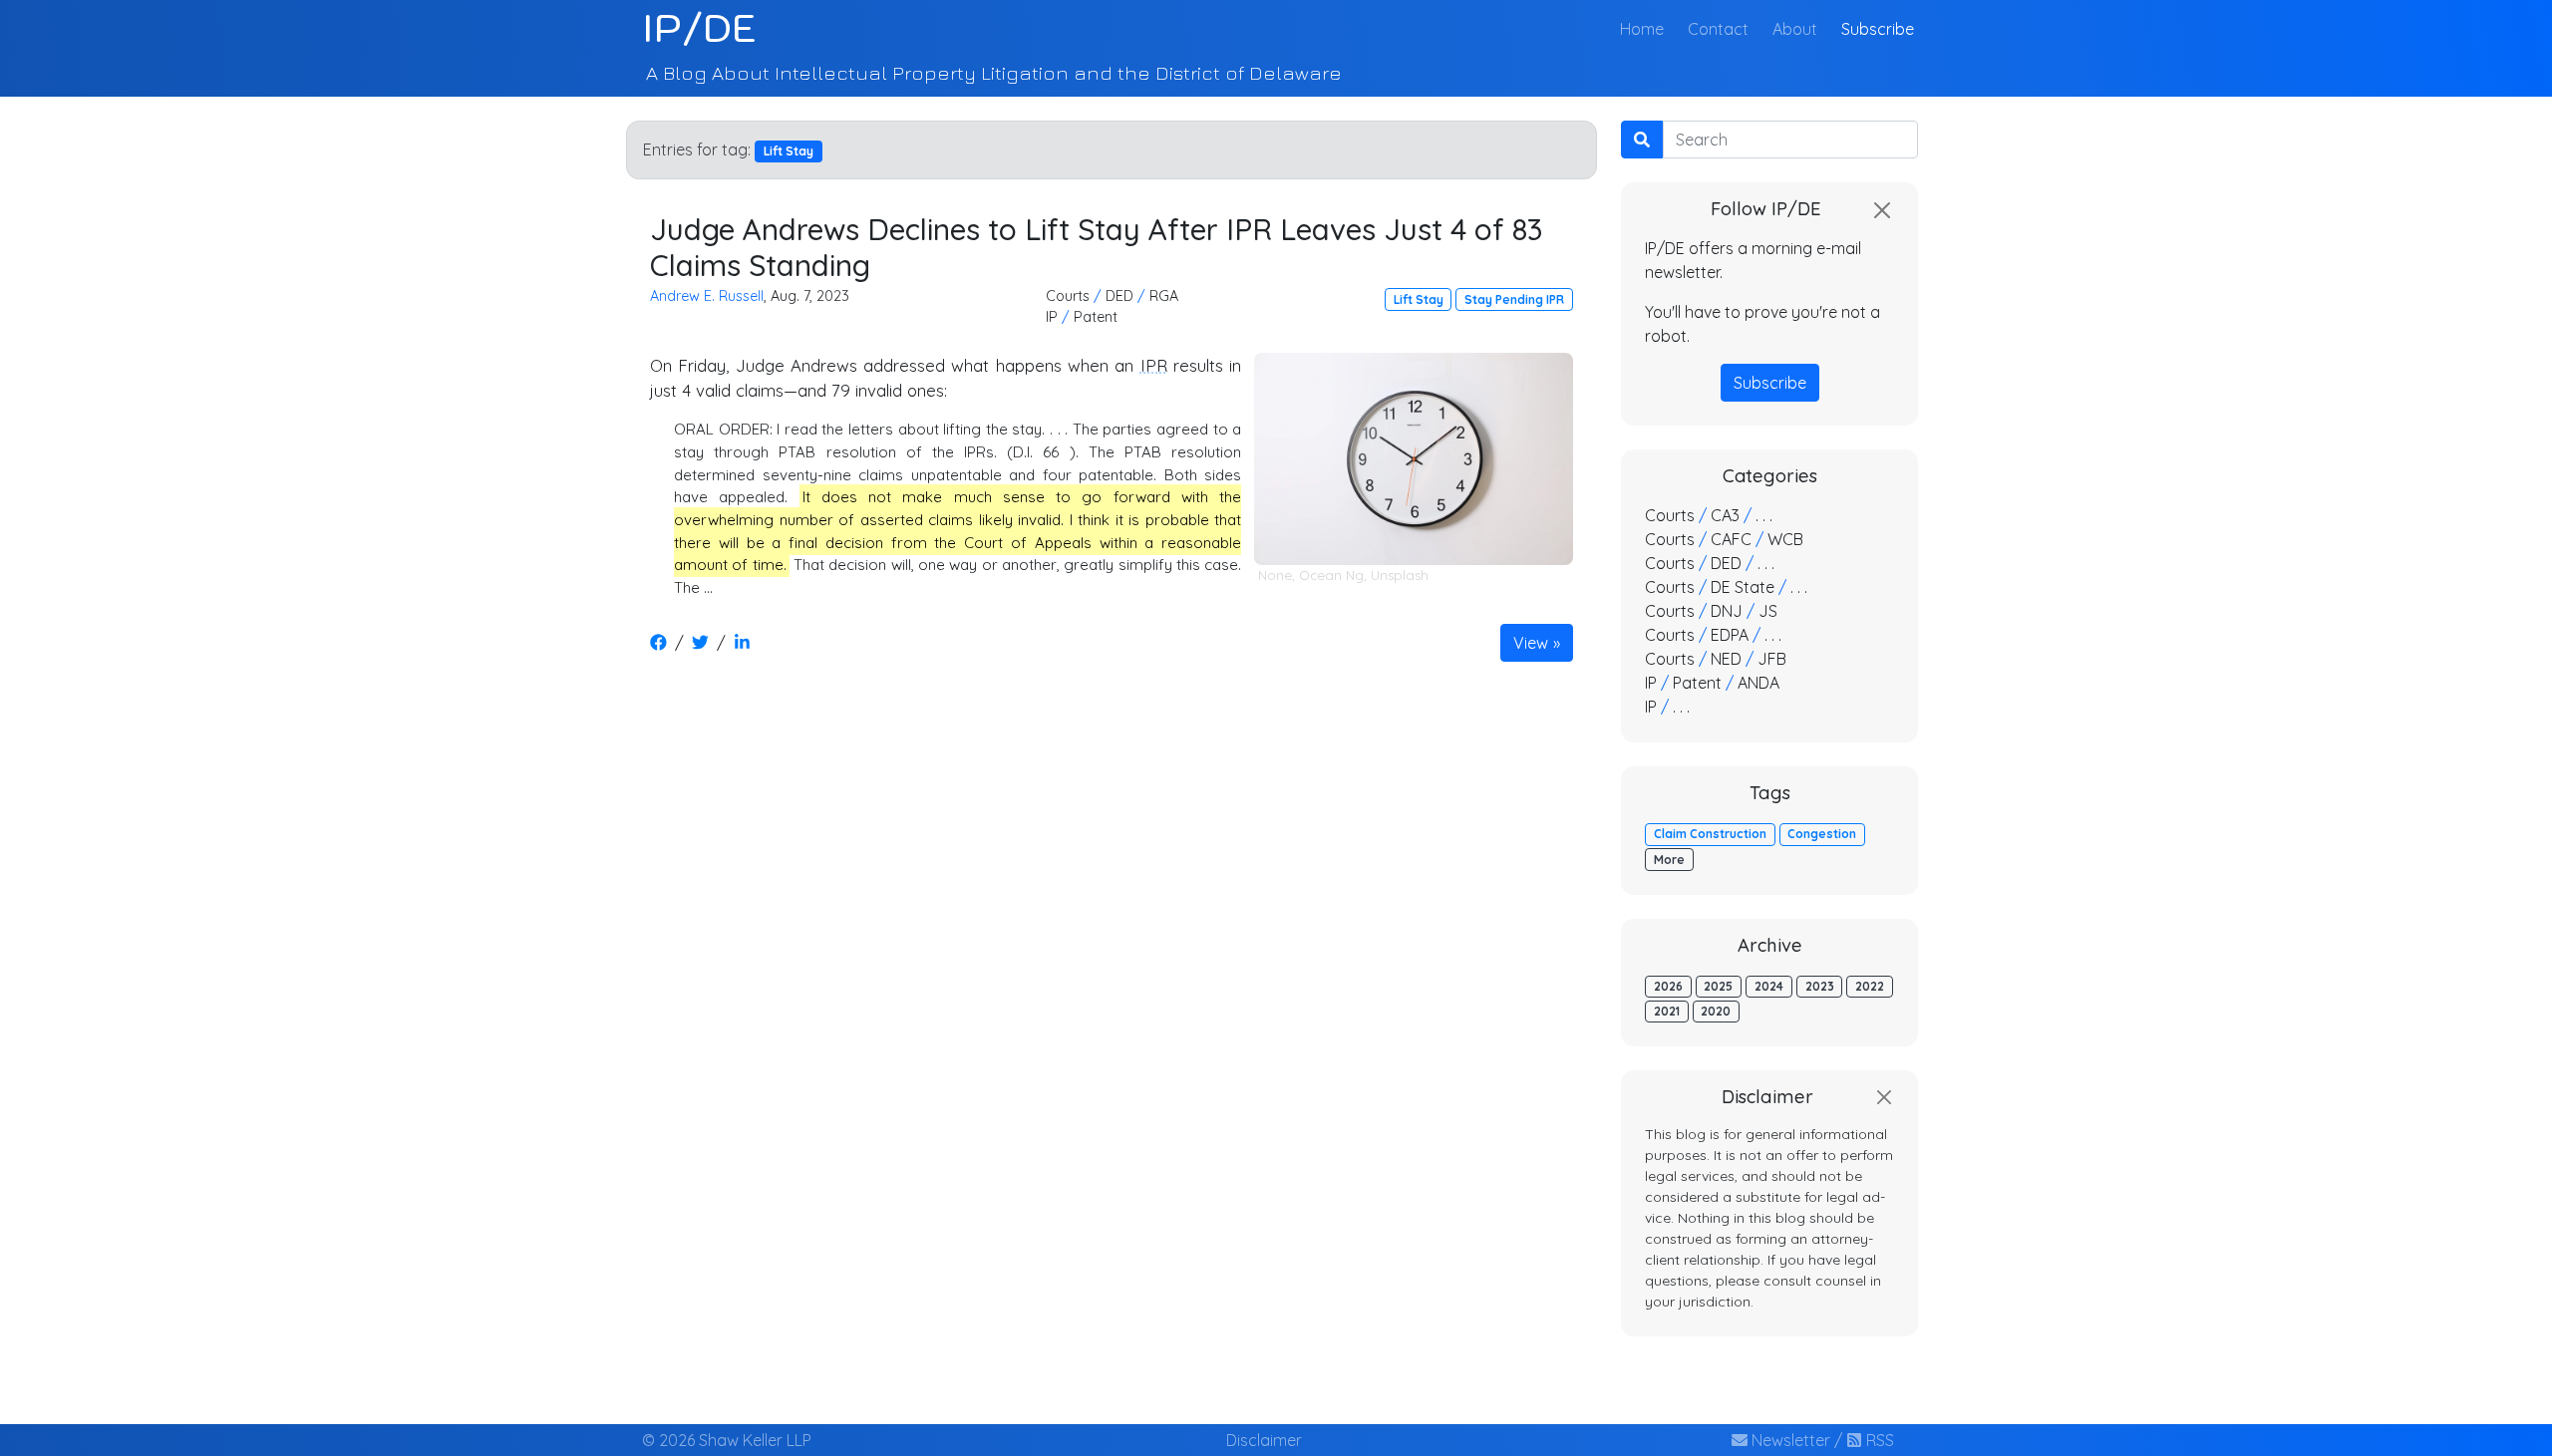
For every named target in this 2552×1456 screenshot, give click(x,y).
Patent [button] (1096, 317)
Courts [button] (1068, 296)
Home (1646, 28)
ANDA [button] (1758, 683)
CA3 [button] (1725, 515)
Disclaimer (1264, 1440)
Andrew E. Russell (707, 296)
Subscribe (1878, 29)
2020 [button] (1716, 1011)
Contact (1718, 29)
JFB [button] (1772, 659)
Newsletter (1789, 1440)
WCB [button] (1785, 539)
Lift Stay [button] (1419, 299)
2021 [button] (1667, 1011)
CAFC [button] (1731, 539)
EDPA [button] (1730, 635)
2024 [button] (1769, 986)
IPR (1154, 365)
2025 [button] (1718, 986)
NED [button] (1726, 659)
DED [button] (1119, 296)
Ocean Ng (1331, 575)
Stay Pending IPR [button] (1514, 299)
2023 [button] (1820, 986)
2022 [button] (1870, 986)
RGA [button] (1164, 296)
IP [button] (1052, 317)
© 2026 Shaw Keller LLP (727, 1440)
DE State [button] (1743, 587)
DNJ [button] (1727, 611)
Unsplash (1400, 575)
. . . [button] (1764, 515)
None (1275, 575)
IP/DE (699, 28)
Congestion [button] (1822, 834)
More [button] (1669, 860)
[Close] (1882, 210)
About (1795, 29)
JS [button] (1768, 611)
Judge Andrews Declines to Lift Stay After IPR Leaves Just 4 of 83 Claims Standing (1097, 247)
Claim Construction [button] (1710, 834)
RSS (1878, 1440)
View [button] (1531, 643)
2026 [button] (1668, 986)
